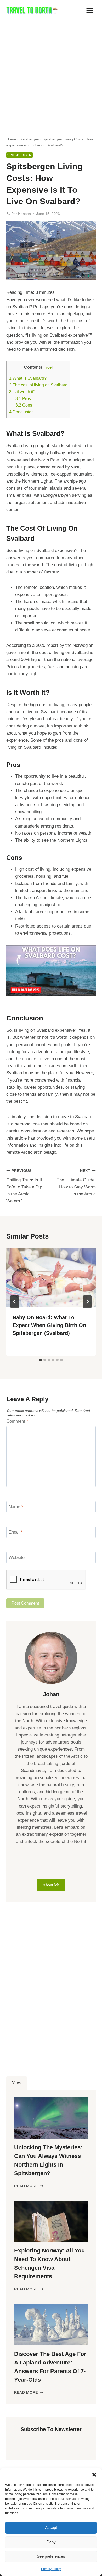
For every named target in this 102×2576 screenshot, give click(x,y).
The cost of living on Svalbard (38, 385)
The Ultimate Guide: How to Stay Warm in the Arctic (76, 1183)
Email (16, 1532)
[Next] (87, 1302)
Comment (17, 1421)
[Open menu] (90, 10)
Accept (51, 2528)
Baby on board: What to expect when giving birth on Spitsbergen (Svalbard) (49, 1325)
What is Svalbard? (28, 378)
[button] (94, 2475)
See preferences (51, 2556)
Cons (24, 405)
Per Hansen (21, 214)
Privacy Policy (51, 2569)
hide (48, 367)
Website (17, 1557)
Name (16, 1507)
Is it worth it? (22, 392)
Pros (23, 398)
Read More (29, 2186)
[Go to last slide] (15, 1302)
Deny (51, 2542)
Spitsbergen (19, 155)
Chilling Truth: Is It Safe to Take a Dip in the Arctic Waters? (24, 1186)
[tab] (41, 1360)
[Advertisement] (51, 74)
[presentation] (51, 1277)
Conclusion (21, 412)
